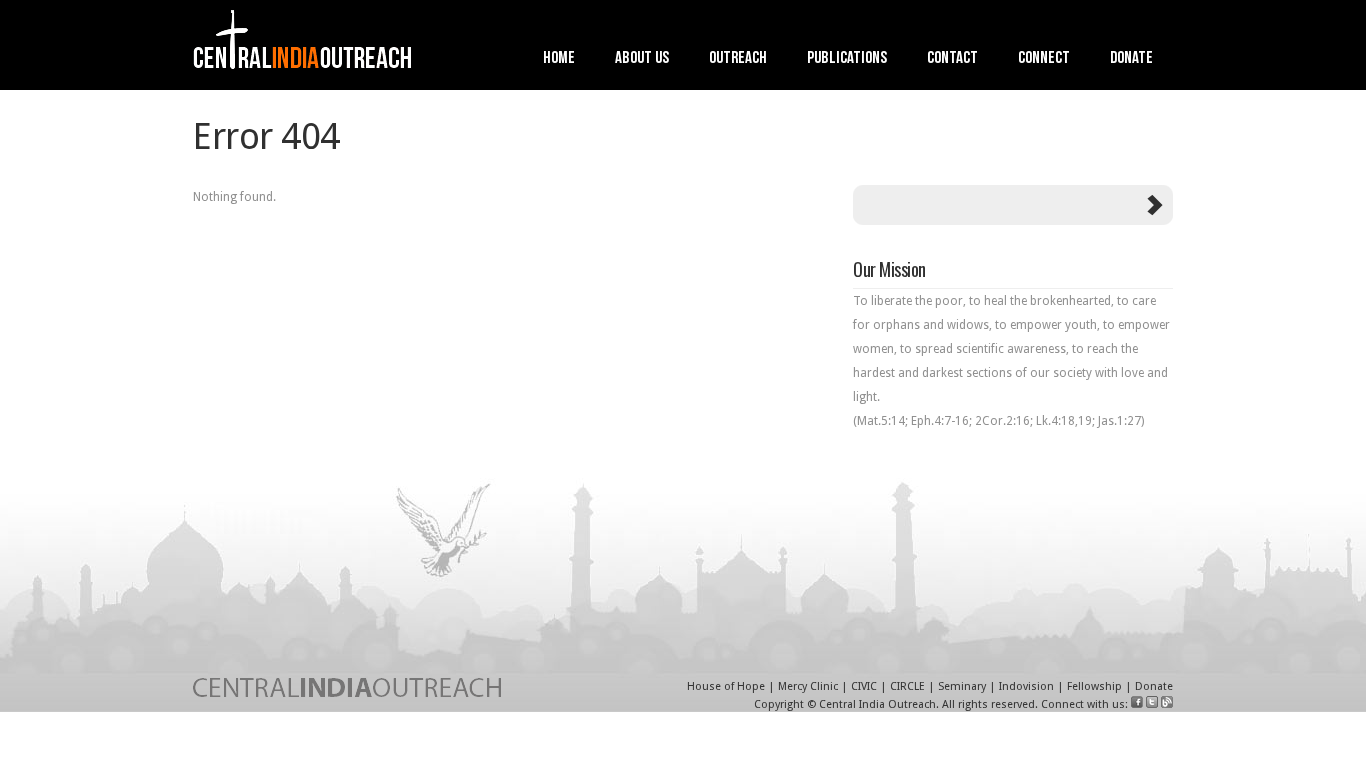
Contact (952, 59)
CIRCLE (907, 686)
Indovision (1026, 686)
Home (559, 59)
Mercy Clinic (808, 686)
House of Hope (726, 686)
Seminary (962, 686)
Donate (1131, 59)
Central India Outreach (877, 704)
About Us (642, 59)
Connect (1044, 59)
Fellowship (1094, 686)
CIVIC (864, 686)
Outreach (738, 59)
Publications (847, 59)
